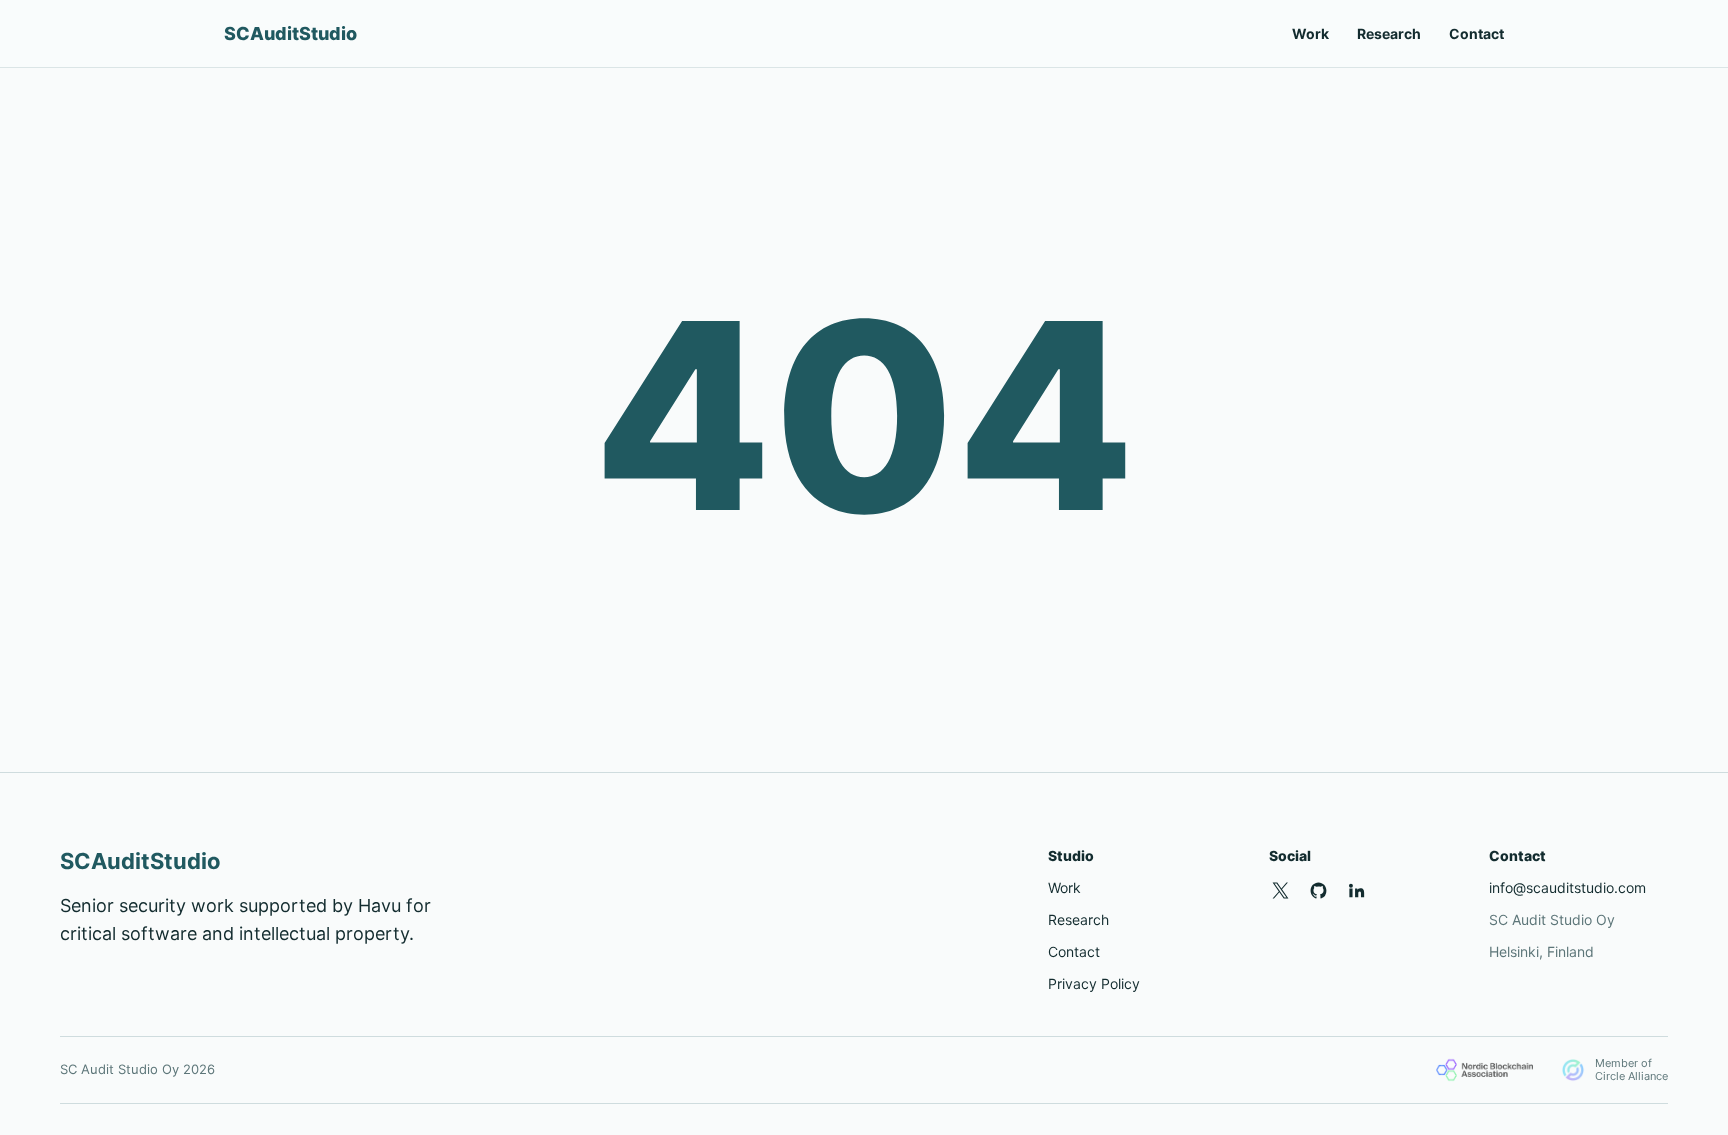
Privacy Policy (1094, 983)
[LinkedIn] (1357, 891)
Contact (1476, 33)
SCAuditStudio (290, 33)
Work (1310, 33)
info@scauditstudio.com (1567, 887)
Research (1389, 33)
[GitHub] (1319, 891)
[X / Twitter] (1281, 891)
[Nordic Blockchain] (1484, 1070)
